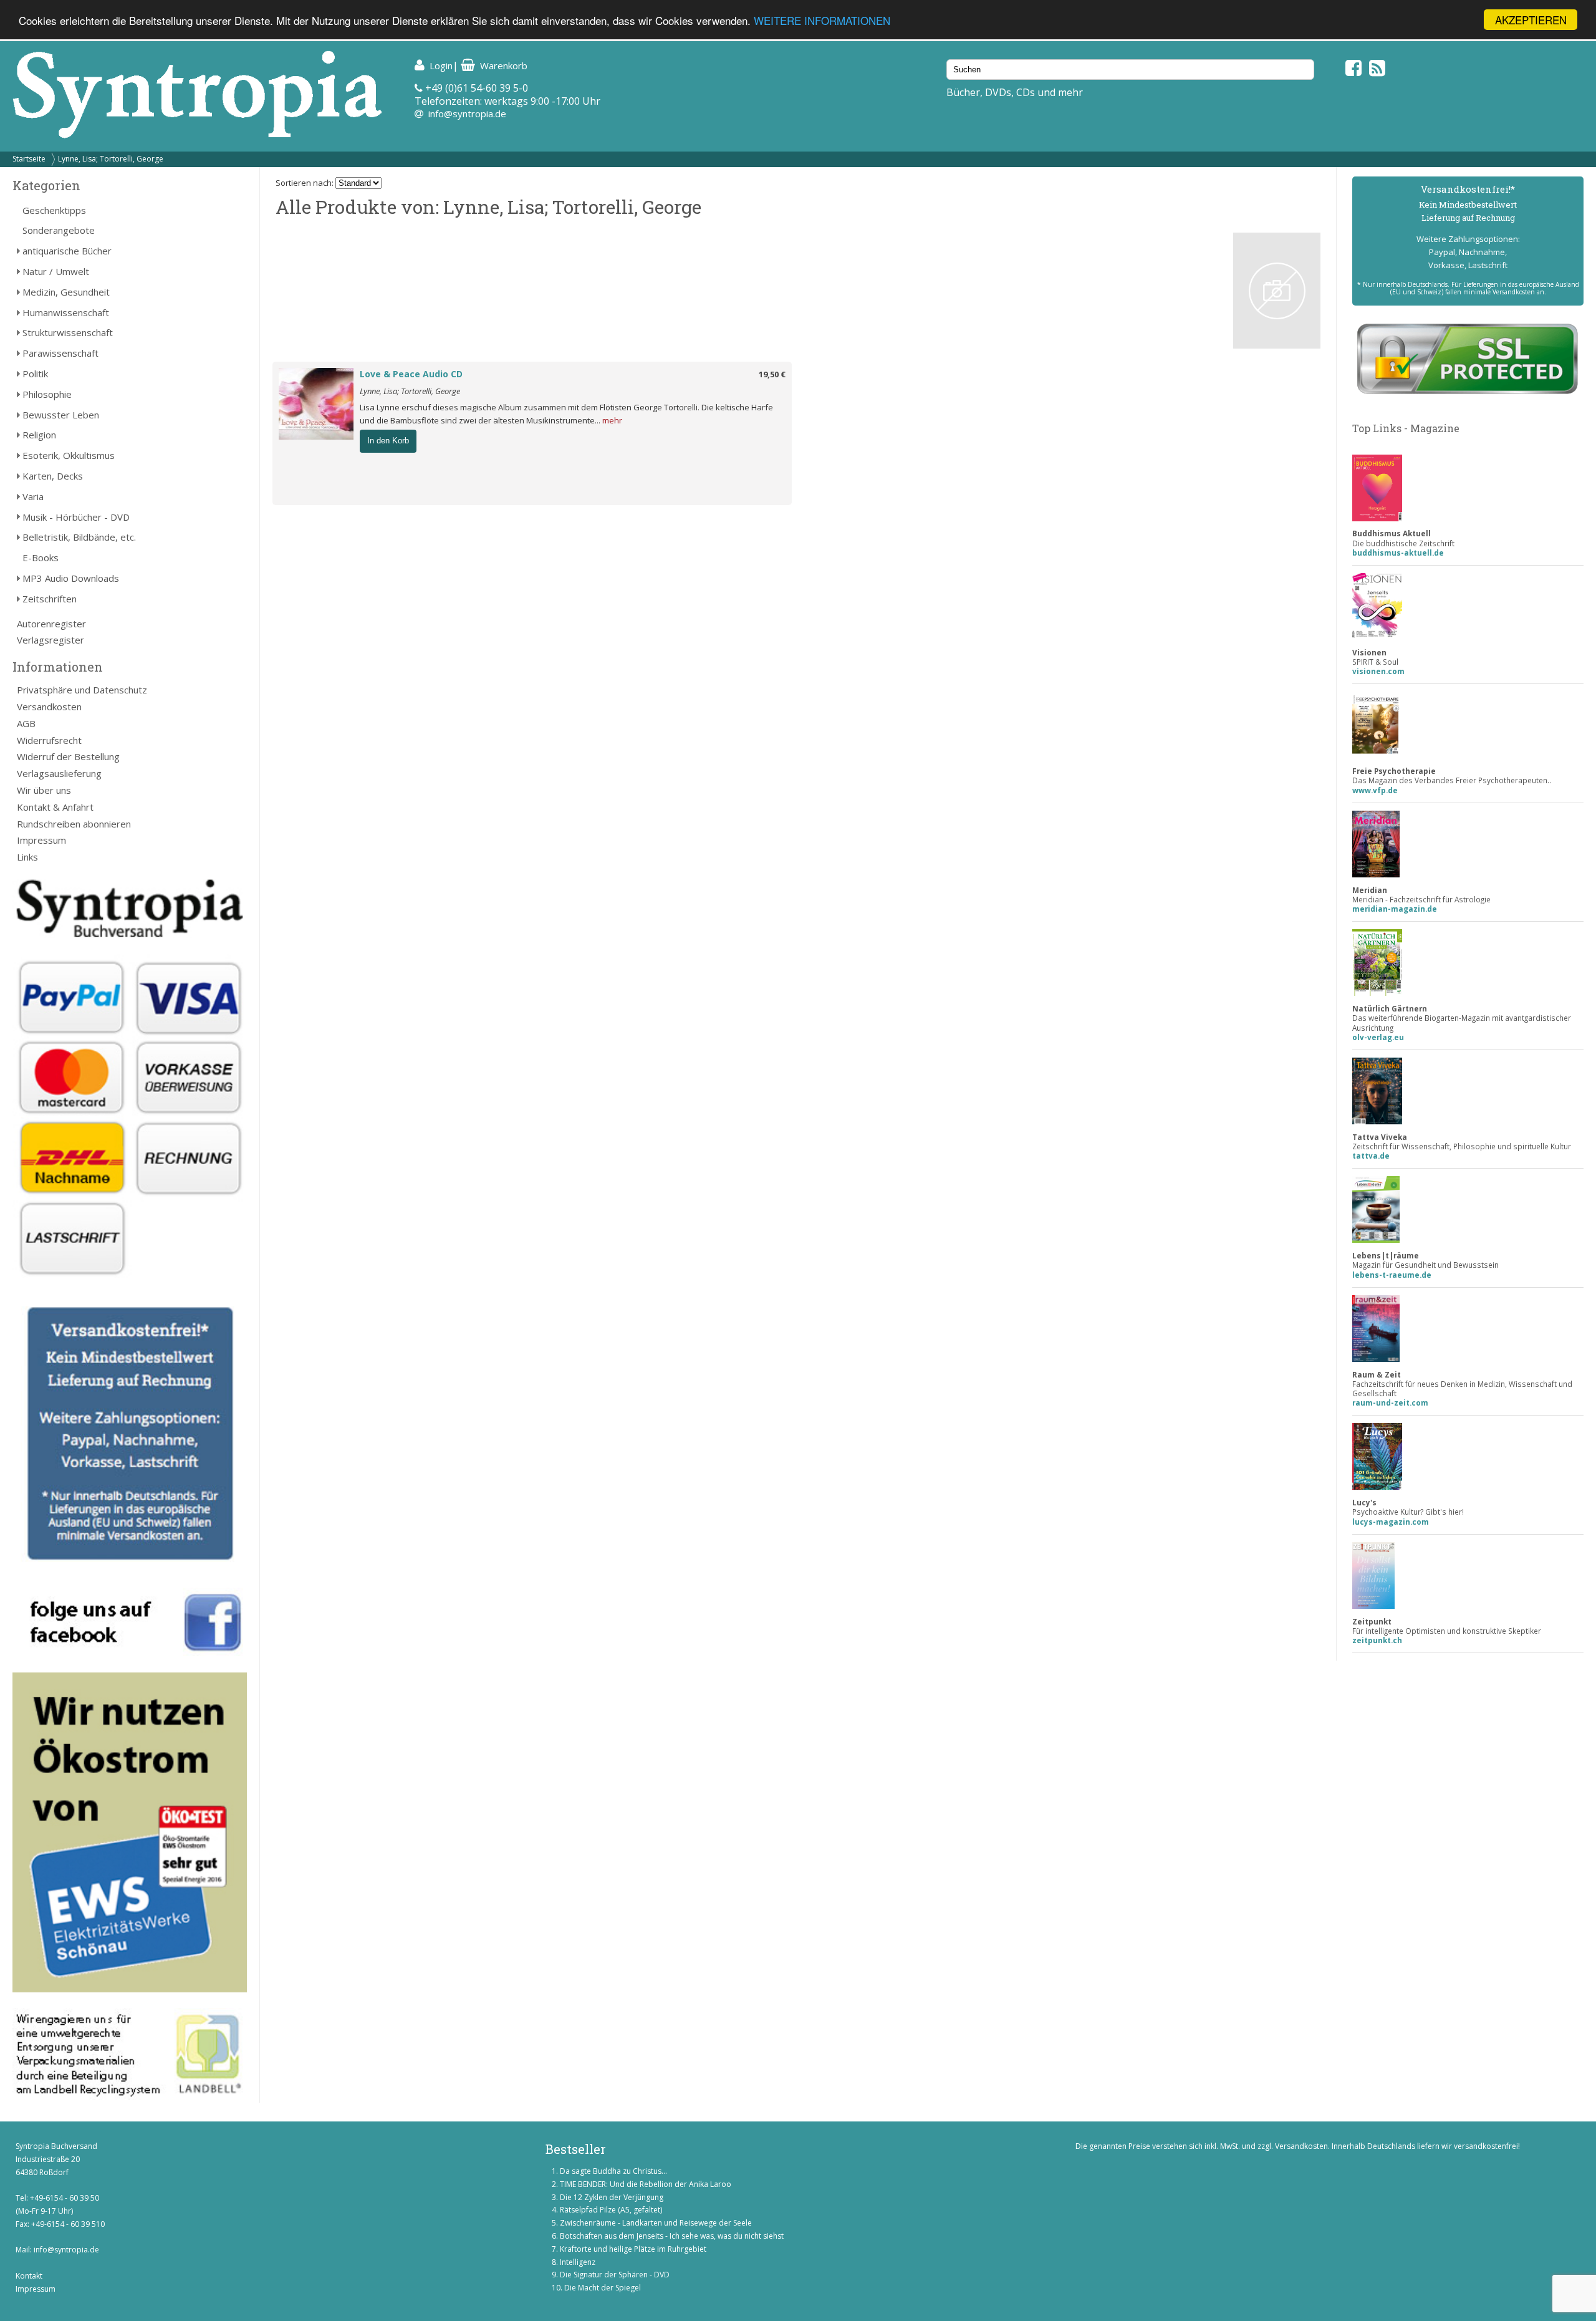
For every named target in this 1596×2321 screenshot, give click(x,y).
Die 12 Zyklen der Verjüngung (612, 2197)
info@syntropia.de (467, 113)
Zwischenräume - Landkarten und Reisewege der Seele (656, 2223)
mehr (612, 420)
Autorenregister (51, 624)
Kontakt (29, 2276)
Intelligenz (578, 2262)
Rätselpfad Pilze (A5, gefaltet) (611, 2210)
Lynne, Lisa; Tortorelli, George (111, 159)
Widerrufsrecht (49, 740)
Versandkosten (49, 707)
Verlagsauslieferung (59, 773)
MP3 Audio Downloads (71, 578)
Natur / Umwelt (56, 271)
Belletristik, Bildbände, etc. (79, 537)
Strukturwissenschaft (68, 332)
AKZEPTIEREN (1531, 20)
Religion (39, 435)
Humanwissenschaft (66, 312)
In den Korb (388, 441)
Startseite (29, 159)
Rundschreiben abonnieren (74, 824)
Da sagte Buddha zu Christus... (613, 2171)
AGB (26, 723)
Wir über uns (44, 790)
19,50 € (772, 374)
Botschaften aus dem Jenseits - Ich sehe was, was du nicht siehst (672, 2236)
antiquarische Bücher (67, 251)
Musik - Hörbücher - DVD (76, 517)
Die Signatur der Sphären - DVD (615, 2275)
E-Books (41, 557)
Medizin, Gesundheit (66, 292)
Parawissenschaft (60, 353)
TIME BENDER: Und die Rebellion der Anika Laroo (646, 2184)
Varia (33, 496)
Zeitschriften (50, 599)
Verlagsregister (50, 640)
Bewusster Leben (61, 415)
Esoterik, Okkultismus (69, 455)
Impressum (41, 840)
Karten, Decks (53, 476)
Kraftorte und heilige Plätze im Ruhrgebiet (633, 2249)
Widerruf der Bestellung (68, 756)
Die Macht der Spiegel (603, 2288)
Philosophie (47, 394)
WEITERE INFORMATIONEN (822, 20)
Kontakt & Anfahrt (55, 807)
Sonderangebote (59, 230)
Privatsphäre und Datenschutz (82, 690)
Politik (35, 374)
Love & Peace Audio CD (411, 374)
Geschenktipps (54, 210)
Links (27, 857)
